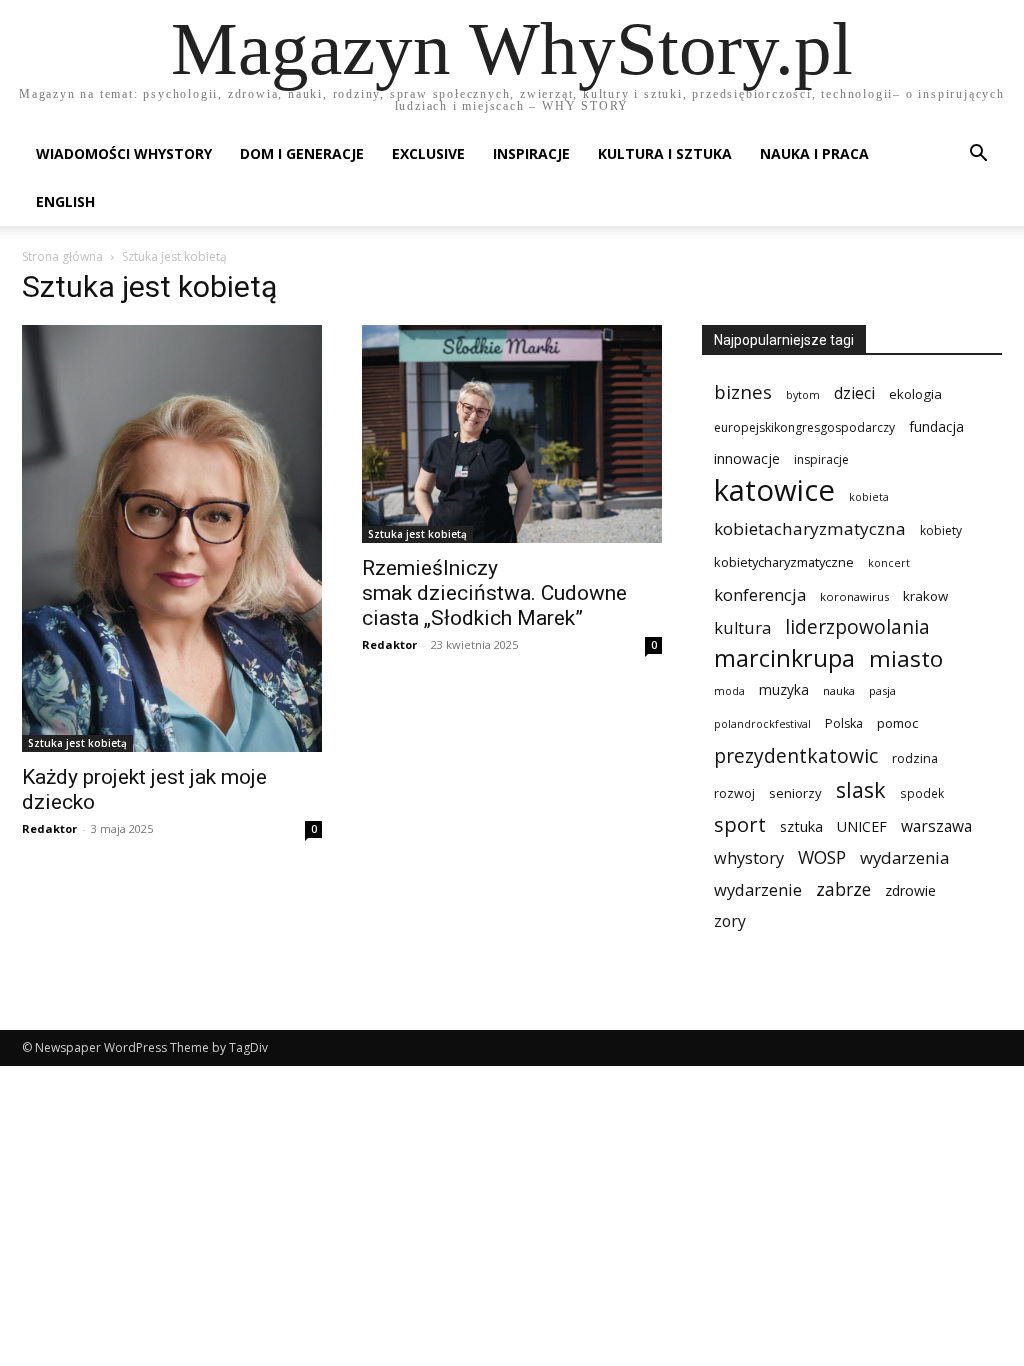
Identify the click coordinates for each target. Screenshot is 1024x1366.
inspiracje (821, 459)
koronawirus (854, 596)
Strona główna (62, 256)
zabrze (843, 889)
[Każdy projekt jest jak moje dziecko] (172, 538)
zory (730, 921)
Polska (844, 723)
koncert (889, 563)
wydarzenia (904, 857)
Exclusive (428, 153)
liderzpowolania (857, 627)
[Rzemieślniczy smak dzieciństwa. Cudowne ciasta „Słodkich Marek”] (512, 434)
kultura (742, 627)
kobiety (941, 530)
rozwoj (734, 793)
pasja (882, 690)
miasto (906, 658)
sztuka (801, 826)
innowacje (747, 458)
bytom (803, 395)
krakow (925, 596)
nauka (839, 690)
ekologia (915, 394)
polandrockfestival (762, 724)
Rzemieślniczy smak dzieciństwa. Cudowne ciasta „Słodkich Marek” (494, 593)
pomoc (897, 723)
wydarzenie (758, 889)
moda (729, 691)
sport (740, 824)
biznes (743, 391)
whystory (749, 858)
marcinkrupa (784, 658)
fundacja (936, 427)
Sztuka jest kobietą (77, 743)
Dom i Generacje (302, 153)
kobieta (869, 497)
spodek (922, 793)
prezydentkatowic (796, 755)
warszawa (936, 826)
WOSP (822, 857)
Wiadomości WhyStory (124, 153)
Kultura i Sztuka (665, 153)
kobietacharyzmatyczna (810, 528)
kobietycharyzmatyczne (784, 562)
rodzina (915, 758)
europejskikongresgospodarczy (804, 427)
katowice (774, 490)
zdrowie (910, 890)
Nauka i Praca (814, 153)
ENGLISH (65, 201)
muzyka (784, 689)
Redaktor (49, 828)
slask (861, 789)
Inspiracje (531, 153)
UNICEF (862, 826)
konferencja (760, 594)
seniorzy (795, 793)
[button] (978, 155)
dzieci (854, 393)
